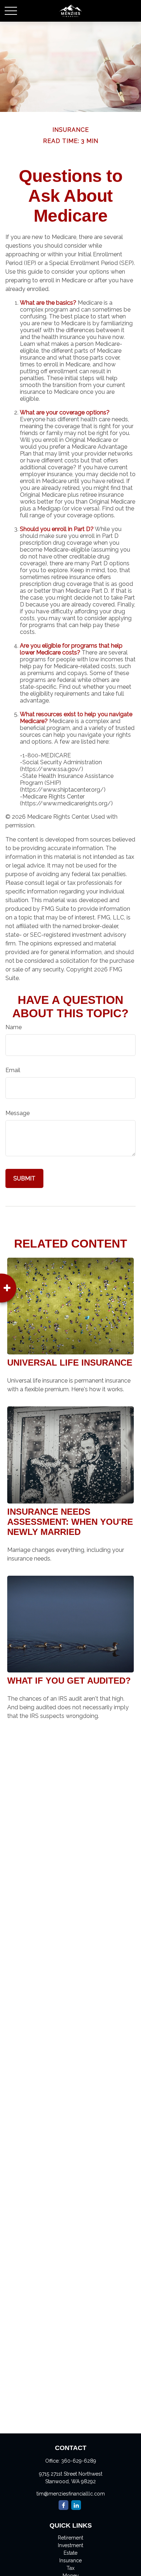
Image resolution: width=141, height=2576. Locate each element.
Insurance (70, 2560)
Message (18, 1113)
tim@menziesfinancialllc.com (71, 2494)
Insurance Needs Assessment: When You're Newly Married (70, 1522)
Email (13, 1070)
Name (14, 1027)
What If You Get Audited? (69, 1681)
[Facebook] (63, 2505)
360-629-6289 (79, 2461)
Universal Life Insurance (70, 1363)
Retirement (70, 2538)
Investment (70, 2545)
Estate (70, 2553)
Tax (70, 2568)
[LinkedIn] (76, 2505)
